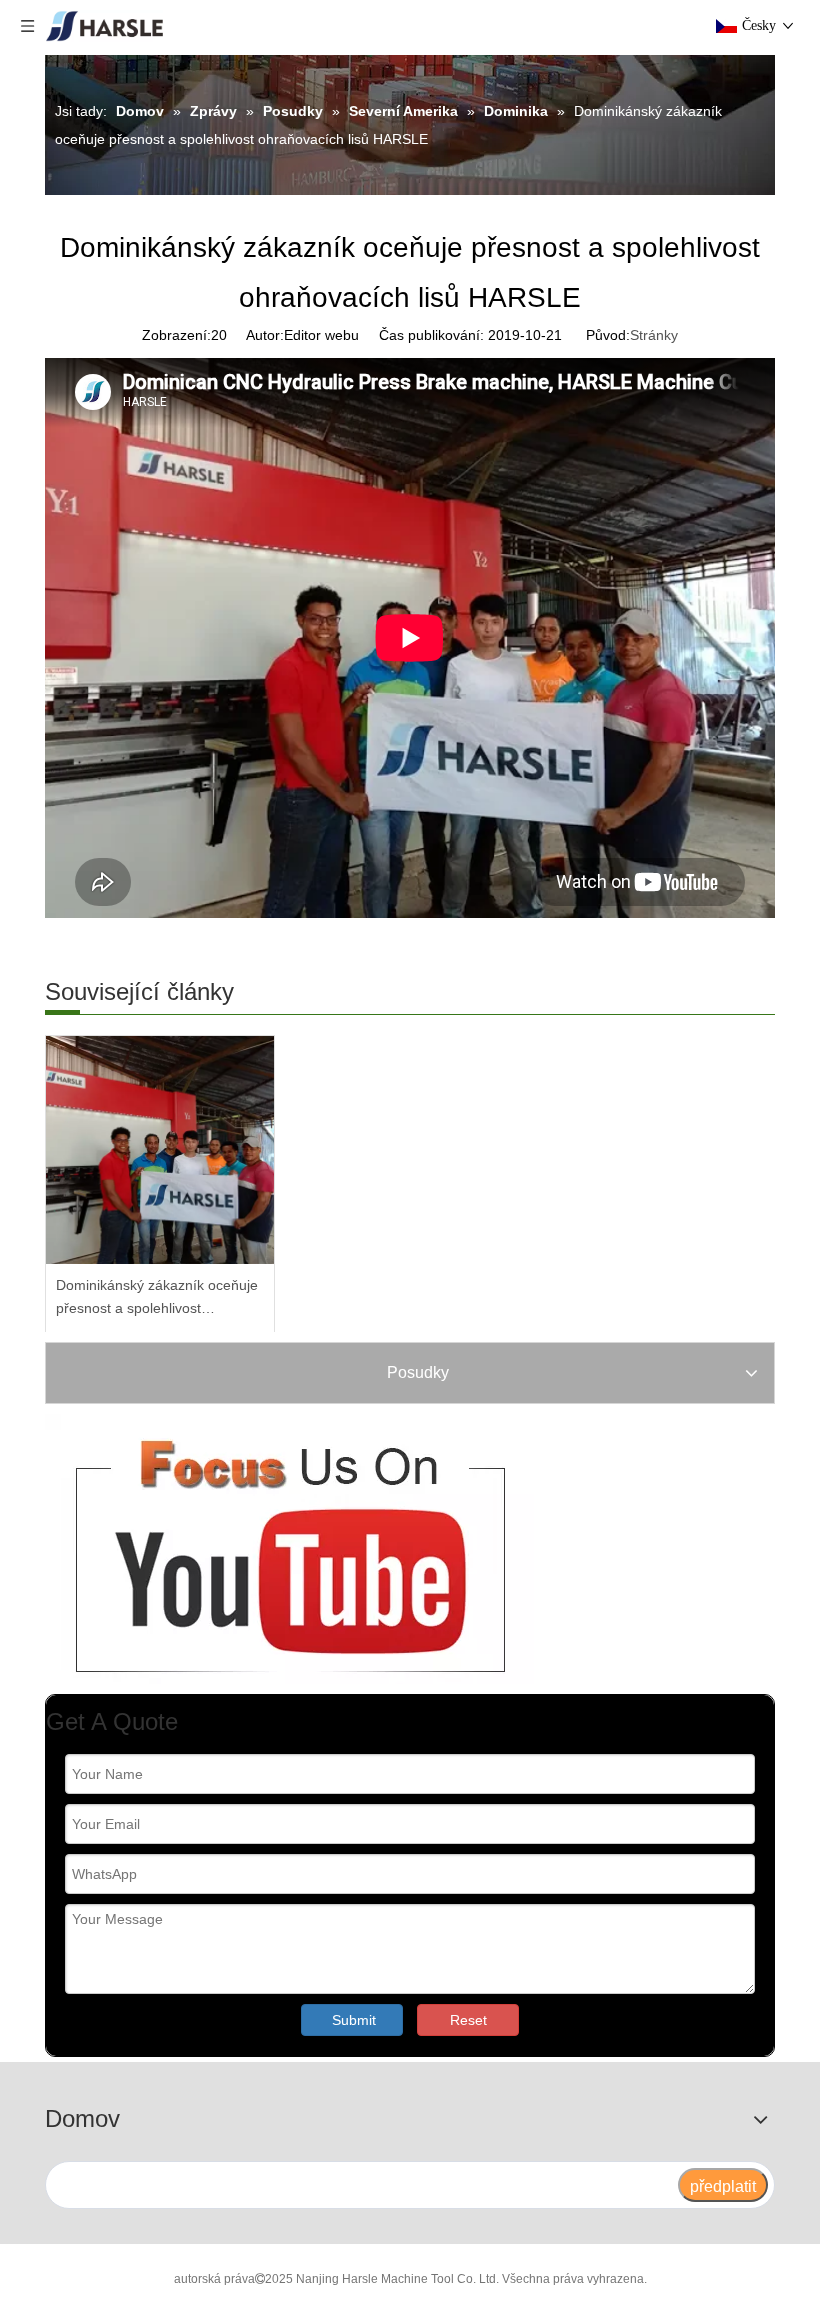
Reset (468, 2020)
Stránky (654, 335)
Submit (354, 2020)
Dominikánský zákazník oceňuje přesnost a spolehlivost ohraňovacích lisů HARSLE (157, 1299)
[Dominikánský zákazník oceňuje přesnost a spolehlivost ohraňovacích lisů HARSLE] (160, 1150)
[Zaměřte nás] (289, 1549)
